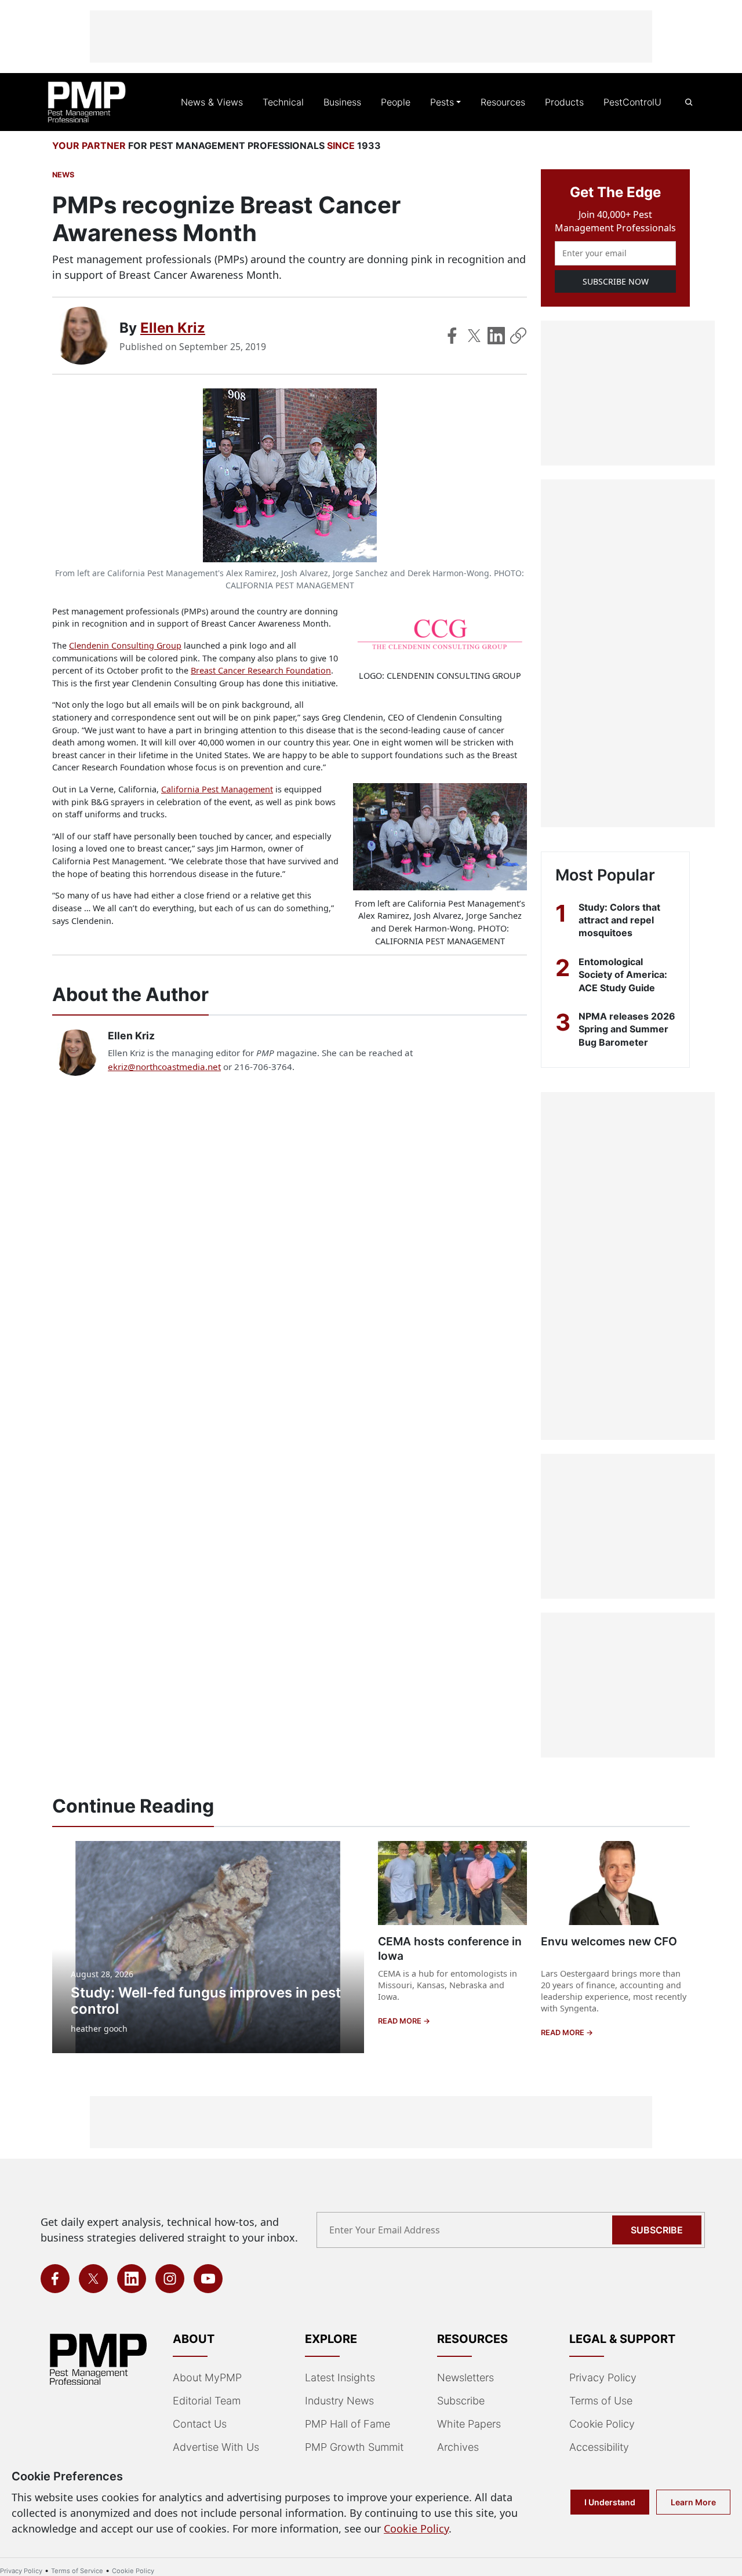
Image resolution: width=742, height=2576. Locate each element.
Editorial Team (207, 2401)
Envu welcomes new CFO (609, 1941)
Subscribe (657, 2230)
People (396, 102)
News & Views (212, 102)
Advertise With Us (216, 2447)
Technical (283, 102)
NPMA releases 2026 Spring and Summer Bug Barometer (627, 1029)
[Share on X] (474, 336)
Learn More (693, 2502)
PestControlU (632, 102)
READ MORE (401, 2021)
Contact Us (200, 2424)
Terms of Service (77, 2571)
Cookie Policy (602, 2424)
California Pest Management (217, 789)
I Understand (610, 2502)
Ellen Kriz (173, 328)
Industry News (339, 2401)
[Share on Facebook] (452, 336)
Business (342, 102)
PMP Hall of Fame (348, 2424)
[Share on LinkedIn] (496, 336)
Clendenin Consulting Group (125, 645)
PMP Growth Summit (354, 2447)
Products (564, 102)
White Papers (469, 2424)
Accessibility (599, 2447)
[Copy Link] (518, 336)
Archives (458, 2447)
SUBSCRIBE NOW (616, 281)
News (63, 175)
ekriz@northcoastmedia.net (164, 1067)
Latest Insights (340, 2377)
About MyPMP (207, 2377)
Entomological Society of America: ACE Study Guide (623, 975)
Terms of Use (601, 2401)
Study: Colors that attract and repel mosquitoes (619, 920)
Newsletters (465, 2377)
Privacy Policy (603, 2377)
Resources (503, 102)
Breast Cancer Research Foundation (261, 670)
